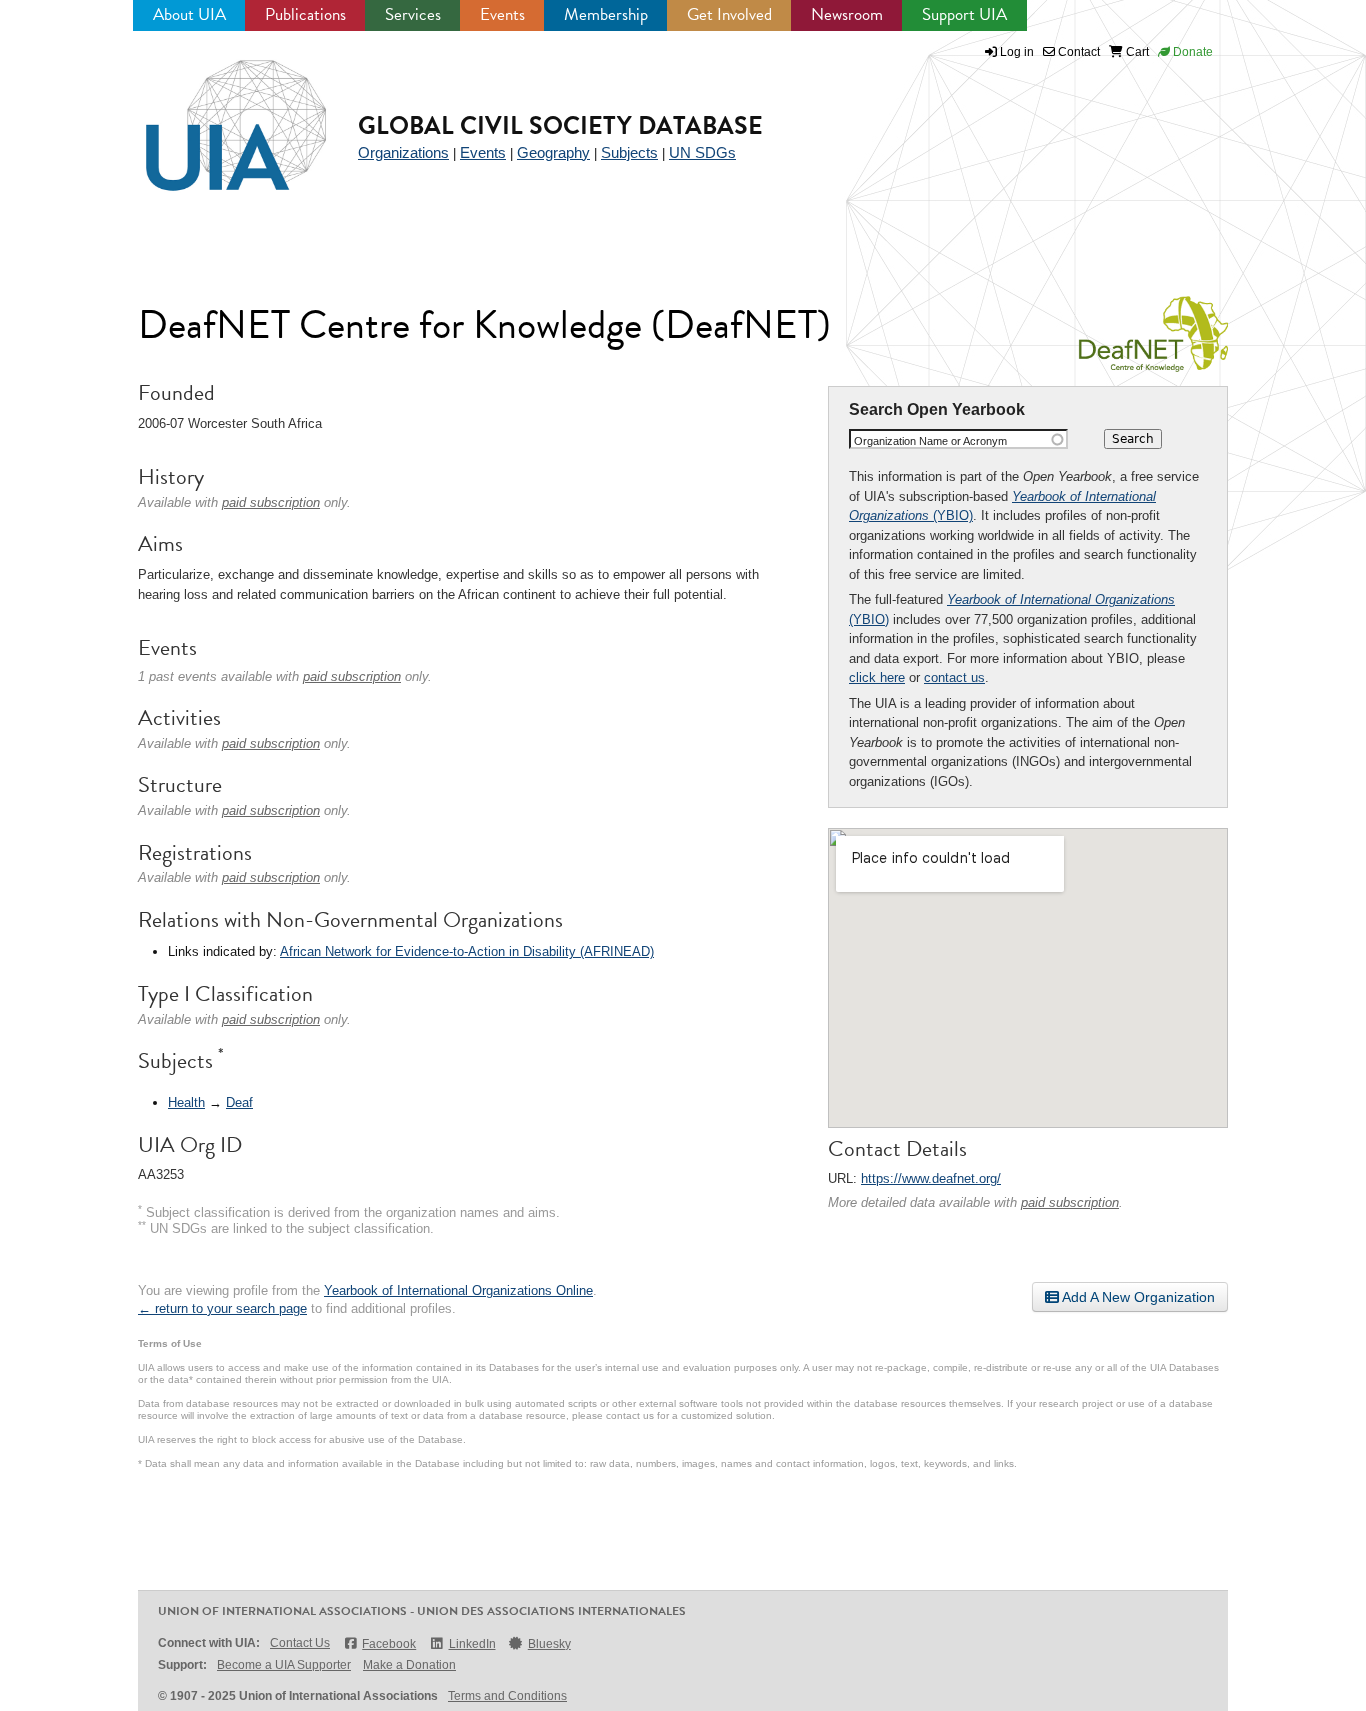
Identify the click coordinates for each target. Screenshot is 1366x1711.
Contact (1077, 52)
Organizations (403, 152)
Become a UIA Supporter (284, 1665)
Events (502, 14)
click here (877, 677)
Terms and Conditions (507, 1696)
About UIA (189, 14)
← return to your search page (222, 1308)
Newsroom (847, 14)
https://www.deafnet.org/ (931, 1178)
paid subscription (1070, 1202)
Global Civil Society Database (560, 125)
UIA (213, 114)
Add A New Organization (1137, 1297)
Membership (606, 14)
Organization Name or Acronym (930, 441)
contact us (954, 677)
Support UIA (964, 14)
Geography (553, 152)
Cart (1136, 52)
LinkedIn (472, 1644)
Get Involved (729, 14)
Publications (305, 14)
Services (413, 14)
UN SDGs (702, 152)
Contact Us (300, 1643)
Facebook (389, 1644)
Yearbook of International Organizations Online (458, 1290)
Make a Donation (409, 1665)
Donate (1191, 52)
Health (186, 1102)
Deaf (239, 1102)
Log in (1017, 52)
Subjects (629, 152)
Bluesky (549, 1644)
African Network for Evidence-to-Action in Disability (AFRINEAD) (467, 951)
